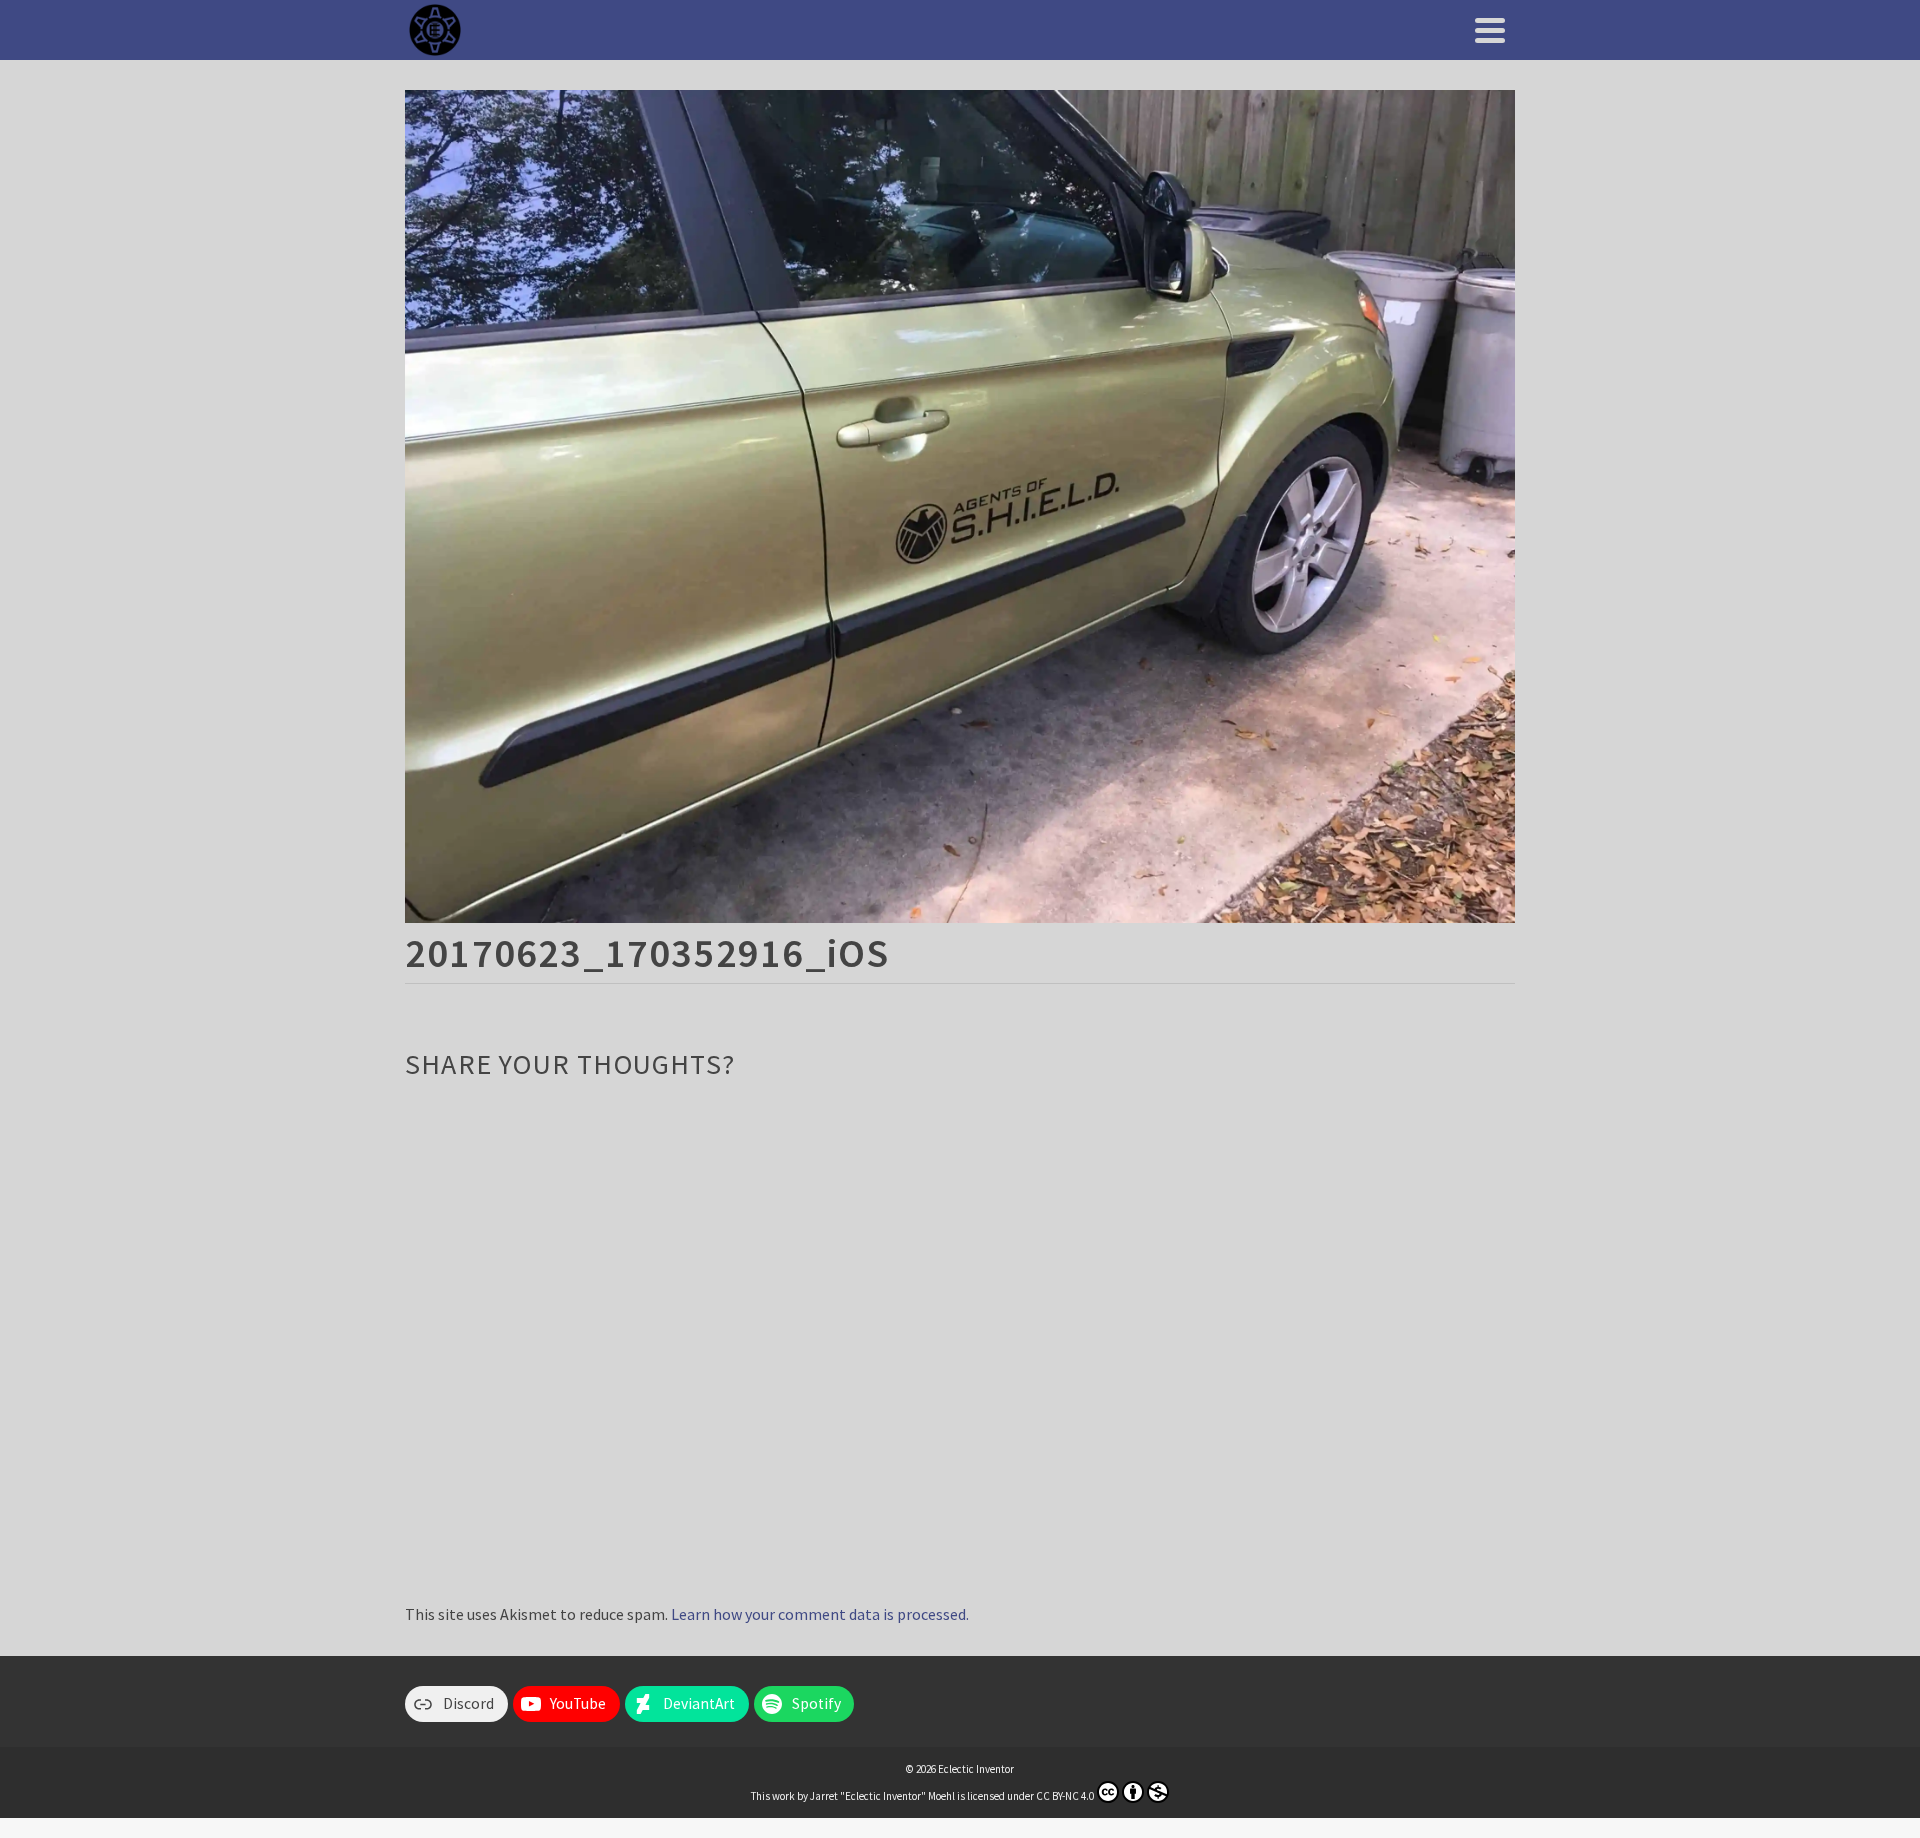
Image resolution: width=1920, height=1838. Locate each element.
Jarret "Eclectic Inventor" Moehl (882, 1796)
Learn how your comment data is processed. (820, 1614)
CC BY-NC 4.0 (1065, 1796)
